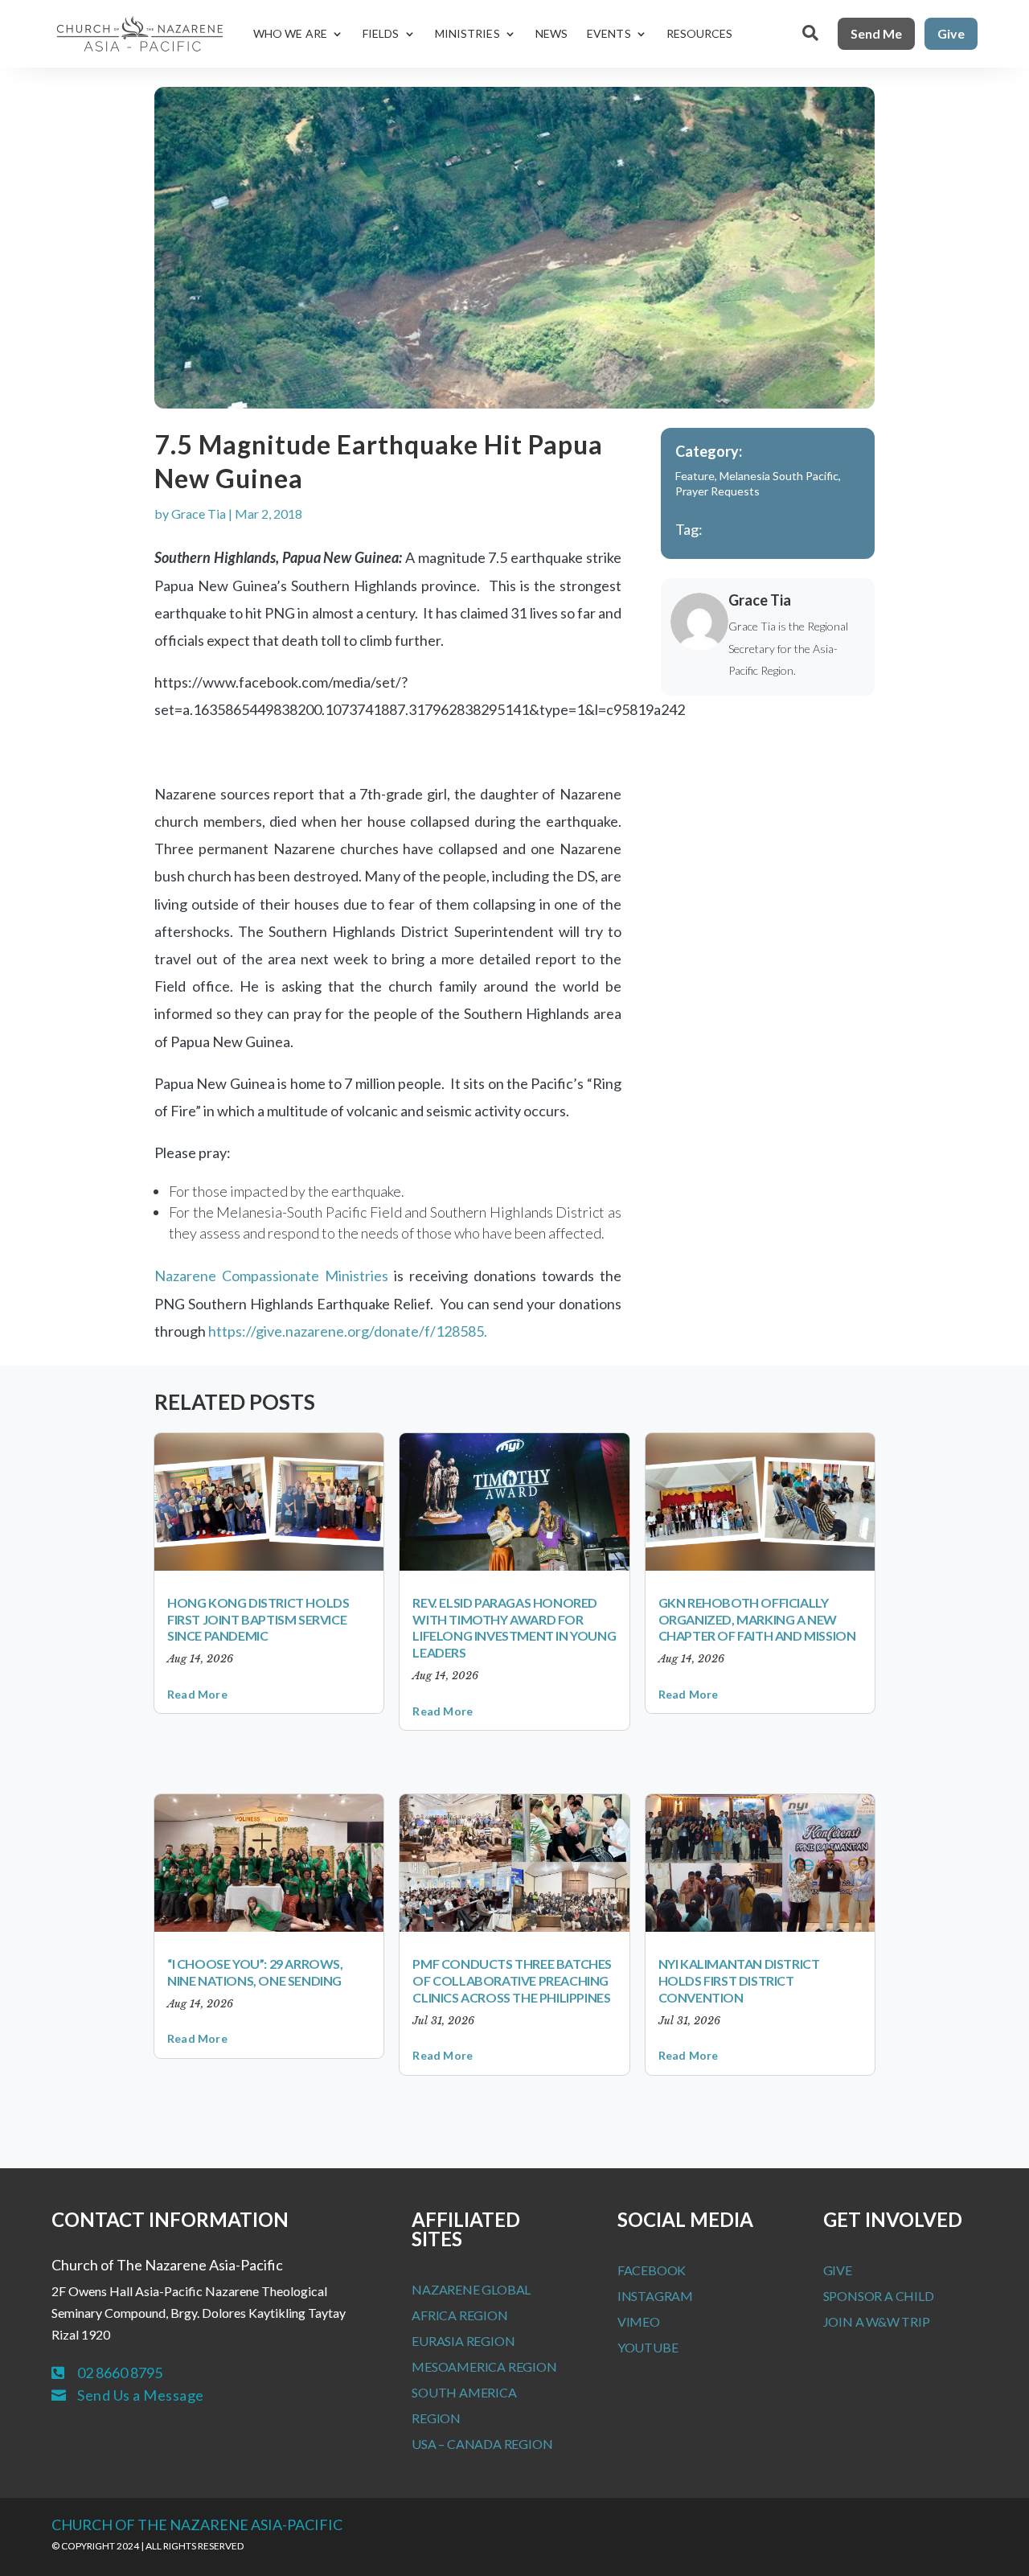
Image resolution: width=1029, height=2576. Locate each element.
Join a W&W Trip (877, 2321)
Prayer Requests (717, 491)
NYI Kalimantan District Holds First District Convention (739, 1980)
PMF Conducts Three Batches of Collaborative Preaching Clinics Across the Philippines (512, 1980)
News (551, 33)
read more (197, 1694)
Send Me (876, 33)
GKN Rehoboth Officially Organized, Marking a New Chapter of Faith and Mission (757, 1619)
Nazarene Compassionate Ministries (271, 1276)
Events (609, 33)
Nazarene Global (471, 2289)
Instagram (655, 2296)
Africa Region (459, 2315)
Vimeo (639, 2321)
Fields (381, 33)
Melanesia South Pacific (779, 476)
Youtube (648, 2347)
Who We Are (290, 33)
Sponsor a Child (879, 2296)
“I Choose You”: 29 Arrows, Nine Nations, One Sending (255, 1972)
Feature (695, 476)
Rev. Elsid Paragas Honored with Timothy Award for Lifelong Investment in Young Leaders (514, 1627)
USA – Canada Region (482, 2444)
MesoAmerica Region (484, 2366)
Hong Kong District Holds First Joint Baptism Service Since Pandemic (258, 1619)
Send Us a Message (141, 2395)
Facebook (652, 2270)
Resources (700, 33)
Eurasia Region (463, 2341)
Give (951, 33)
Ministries (467, 33)
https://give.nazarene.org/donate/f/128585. (348, 1331)
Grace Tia (199, 514)
